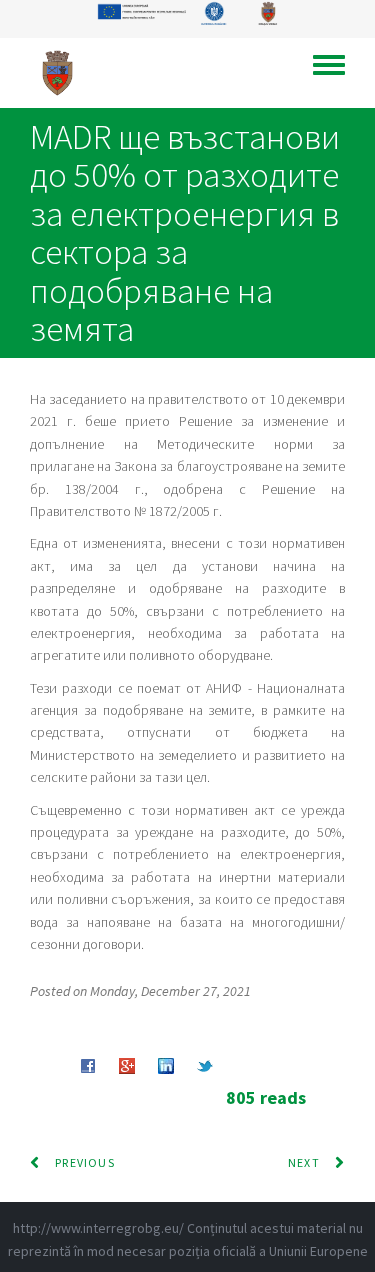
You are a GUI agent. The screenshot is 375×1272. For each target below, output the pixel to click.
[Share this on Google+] (127, 1066)
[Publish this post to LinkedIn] (166, 1066)
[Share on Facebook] (88, 1066)
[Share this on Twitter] (205, 1066)
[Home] (65, 73)
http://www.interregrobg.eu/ (98, 1228)
